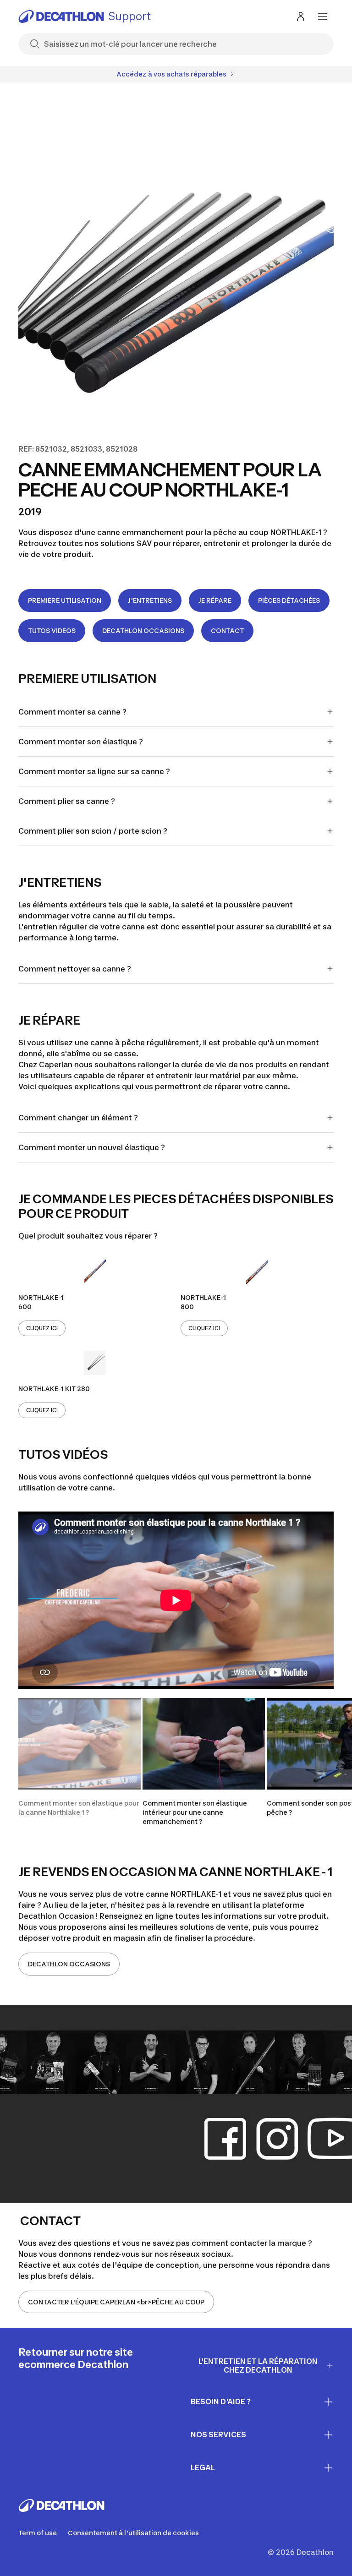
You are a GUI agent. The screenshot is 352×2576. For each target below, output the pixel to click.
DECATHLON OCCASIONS (143, 630)
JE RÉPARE (215, 600)
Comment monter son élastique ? (81, 742)
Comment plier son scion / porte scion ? (93, 831)
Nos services (218, 2434)
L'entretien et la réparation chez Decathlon (258, 2366)
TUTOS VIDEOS (52, 630)
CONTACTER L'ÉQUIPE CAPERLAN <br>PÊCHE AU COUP (116, 2302)
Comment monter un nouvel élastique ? (92, 1147)
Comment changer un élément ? (78, 1118)
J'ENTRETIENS (150, 600)
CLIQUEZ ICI (42, 1328)
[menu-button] (323, 16)
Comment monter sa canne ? (72, 712)
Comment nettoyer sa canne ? (75, 969)
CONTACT (227, 630)
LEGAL (203, 2467)
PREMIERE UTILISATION (65, 600)
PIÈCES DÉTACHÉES (289, 600)
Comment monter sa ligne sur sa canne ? (95, 771)
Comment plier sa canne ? (68, 801)
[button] (80, 1762)
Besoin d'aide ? (221, 2401)
